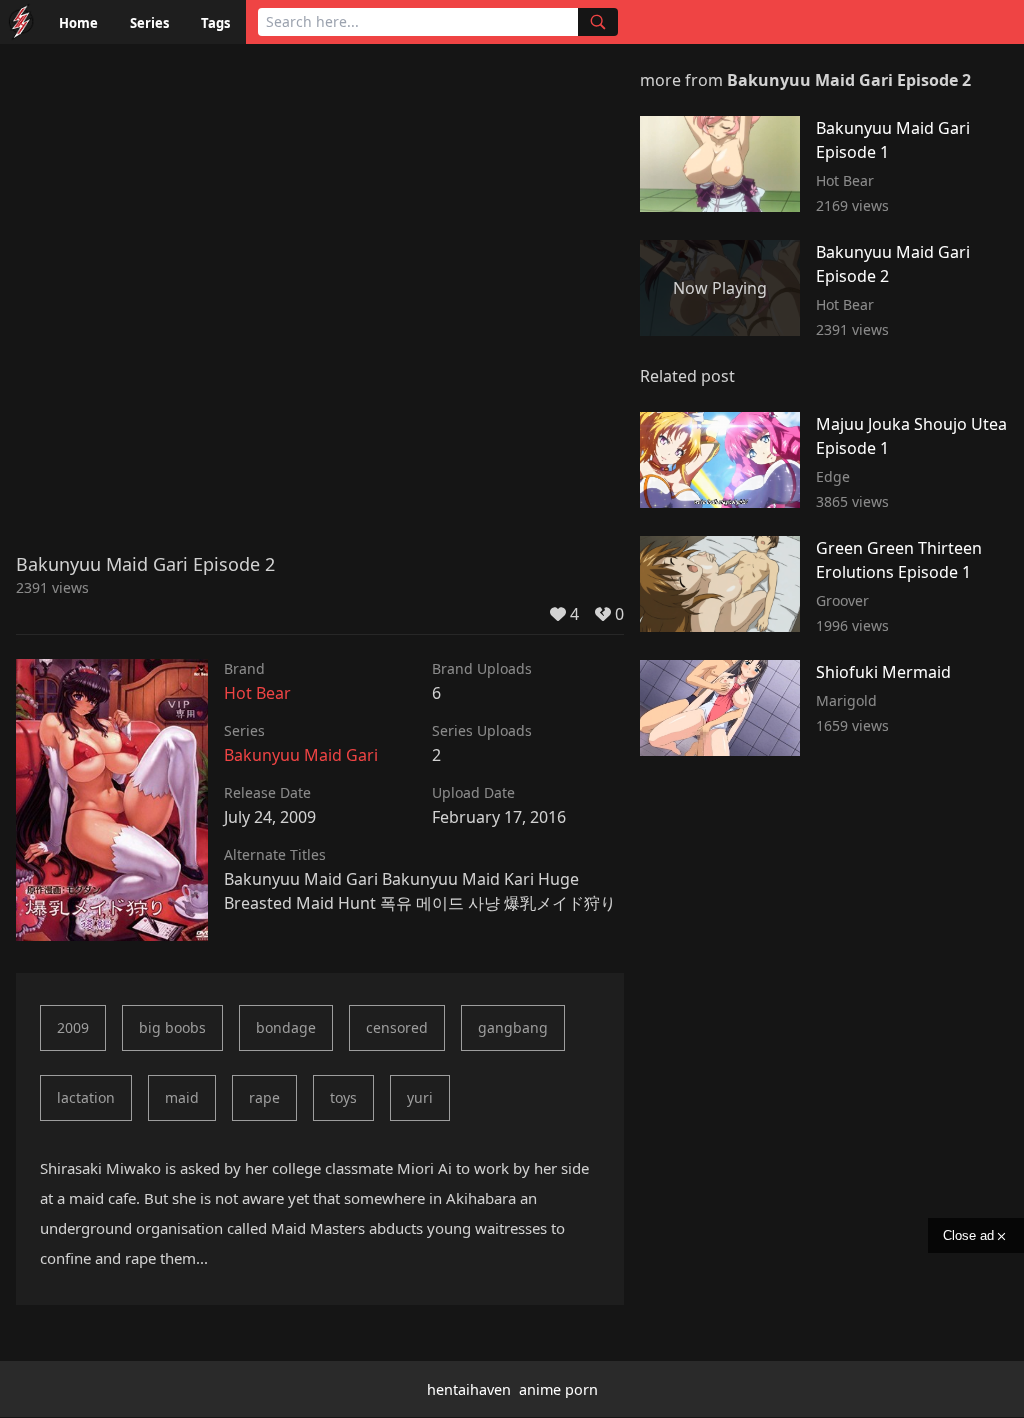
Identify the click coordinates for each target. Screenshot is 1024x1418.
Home (78, 23)
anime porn (558, 1389)
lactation (86, 1097)
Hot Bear (257, 693)
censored (397, 1027)
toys (343, 1097)
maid (182, 1097)
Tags (215, 23)
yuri (420, 1097)
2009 (73, 1027)
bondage (286, 1027)
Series (149, 23)
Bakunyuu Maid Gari (301, 755)
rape (264, 1097)
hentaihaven (469, 1389)
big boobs (172, 1027)
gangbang (513, 1027)
